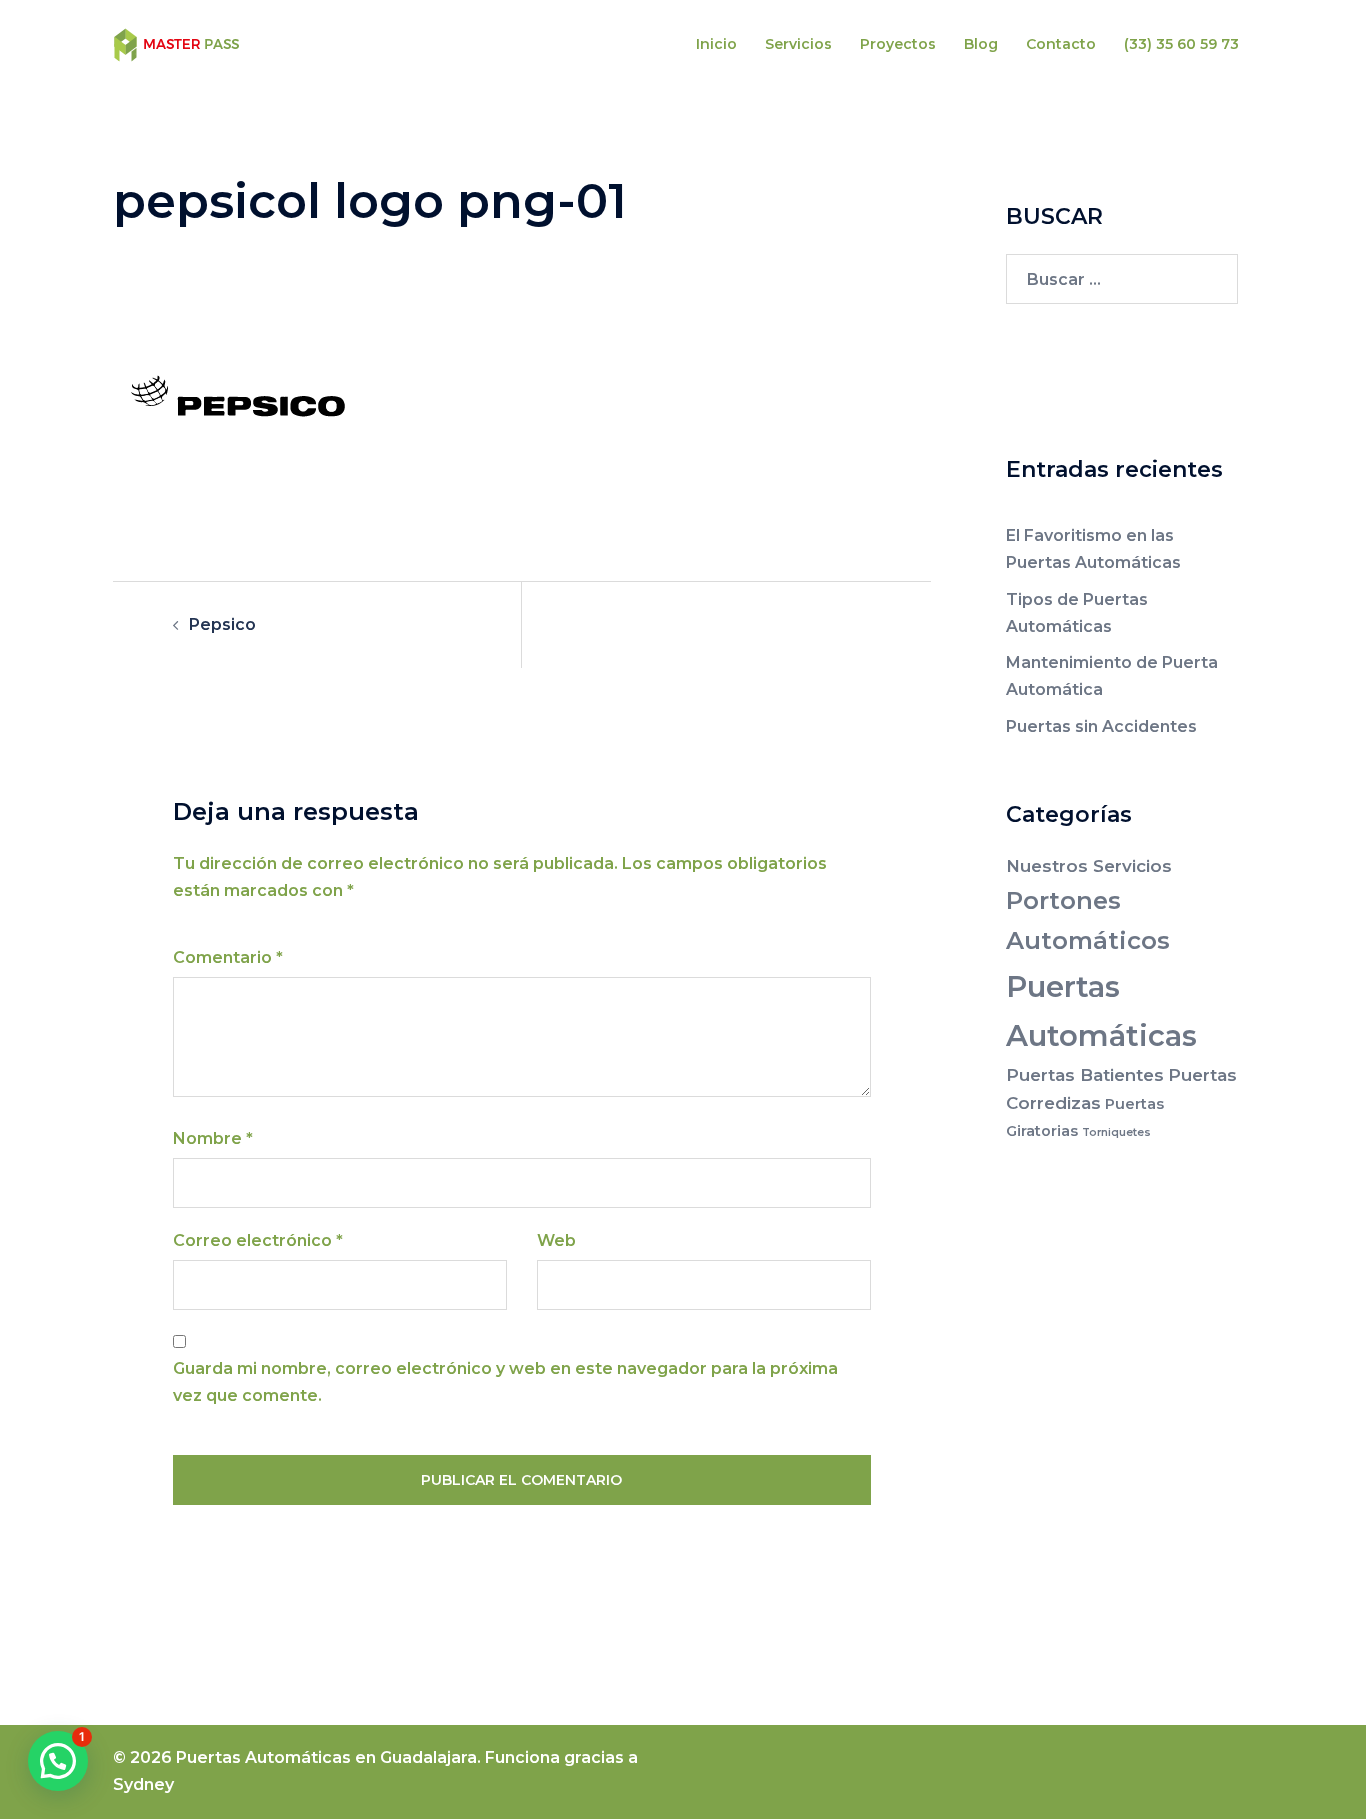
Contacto (1061, 44)
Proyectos (898, 44)
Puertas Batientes (1085, 1075)
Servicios (798, 44)
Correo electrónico (258, 1240)
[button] (58, 1761)
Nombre (213, 1138)
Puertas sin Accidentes (1101, 726)
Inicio (716, 44)
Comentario (228, 957)
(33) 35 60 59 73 (1181, 44)
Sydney (143, 1784)
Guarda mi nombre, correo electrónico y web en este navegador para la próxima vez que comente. (505, 1382)
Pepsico (222, 624)
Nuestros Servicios (1089, 866)
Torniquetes (1116, 1132)
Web (556, 1240)
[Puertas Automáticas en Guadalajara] (177, 43)
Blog (981, 44)
